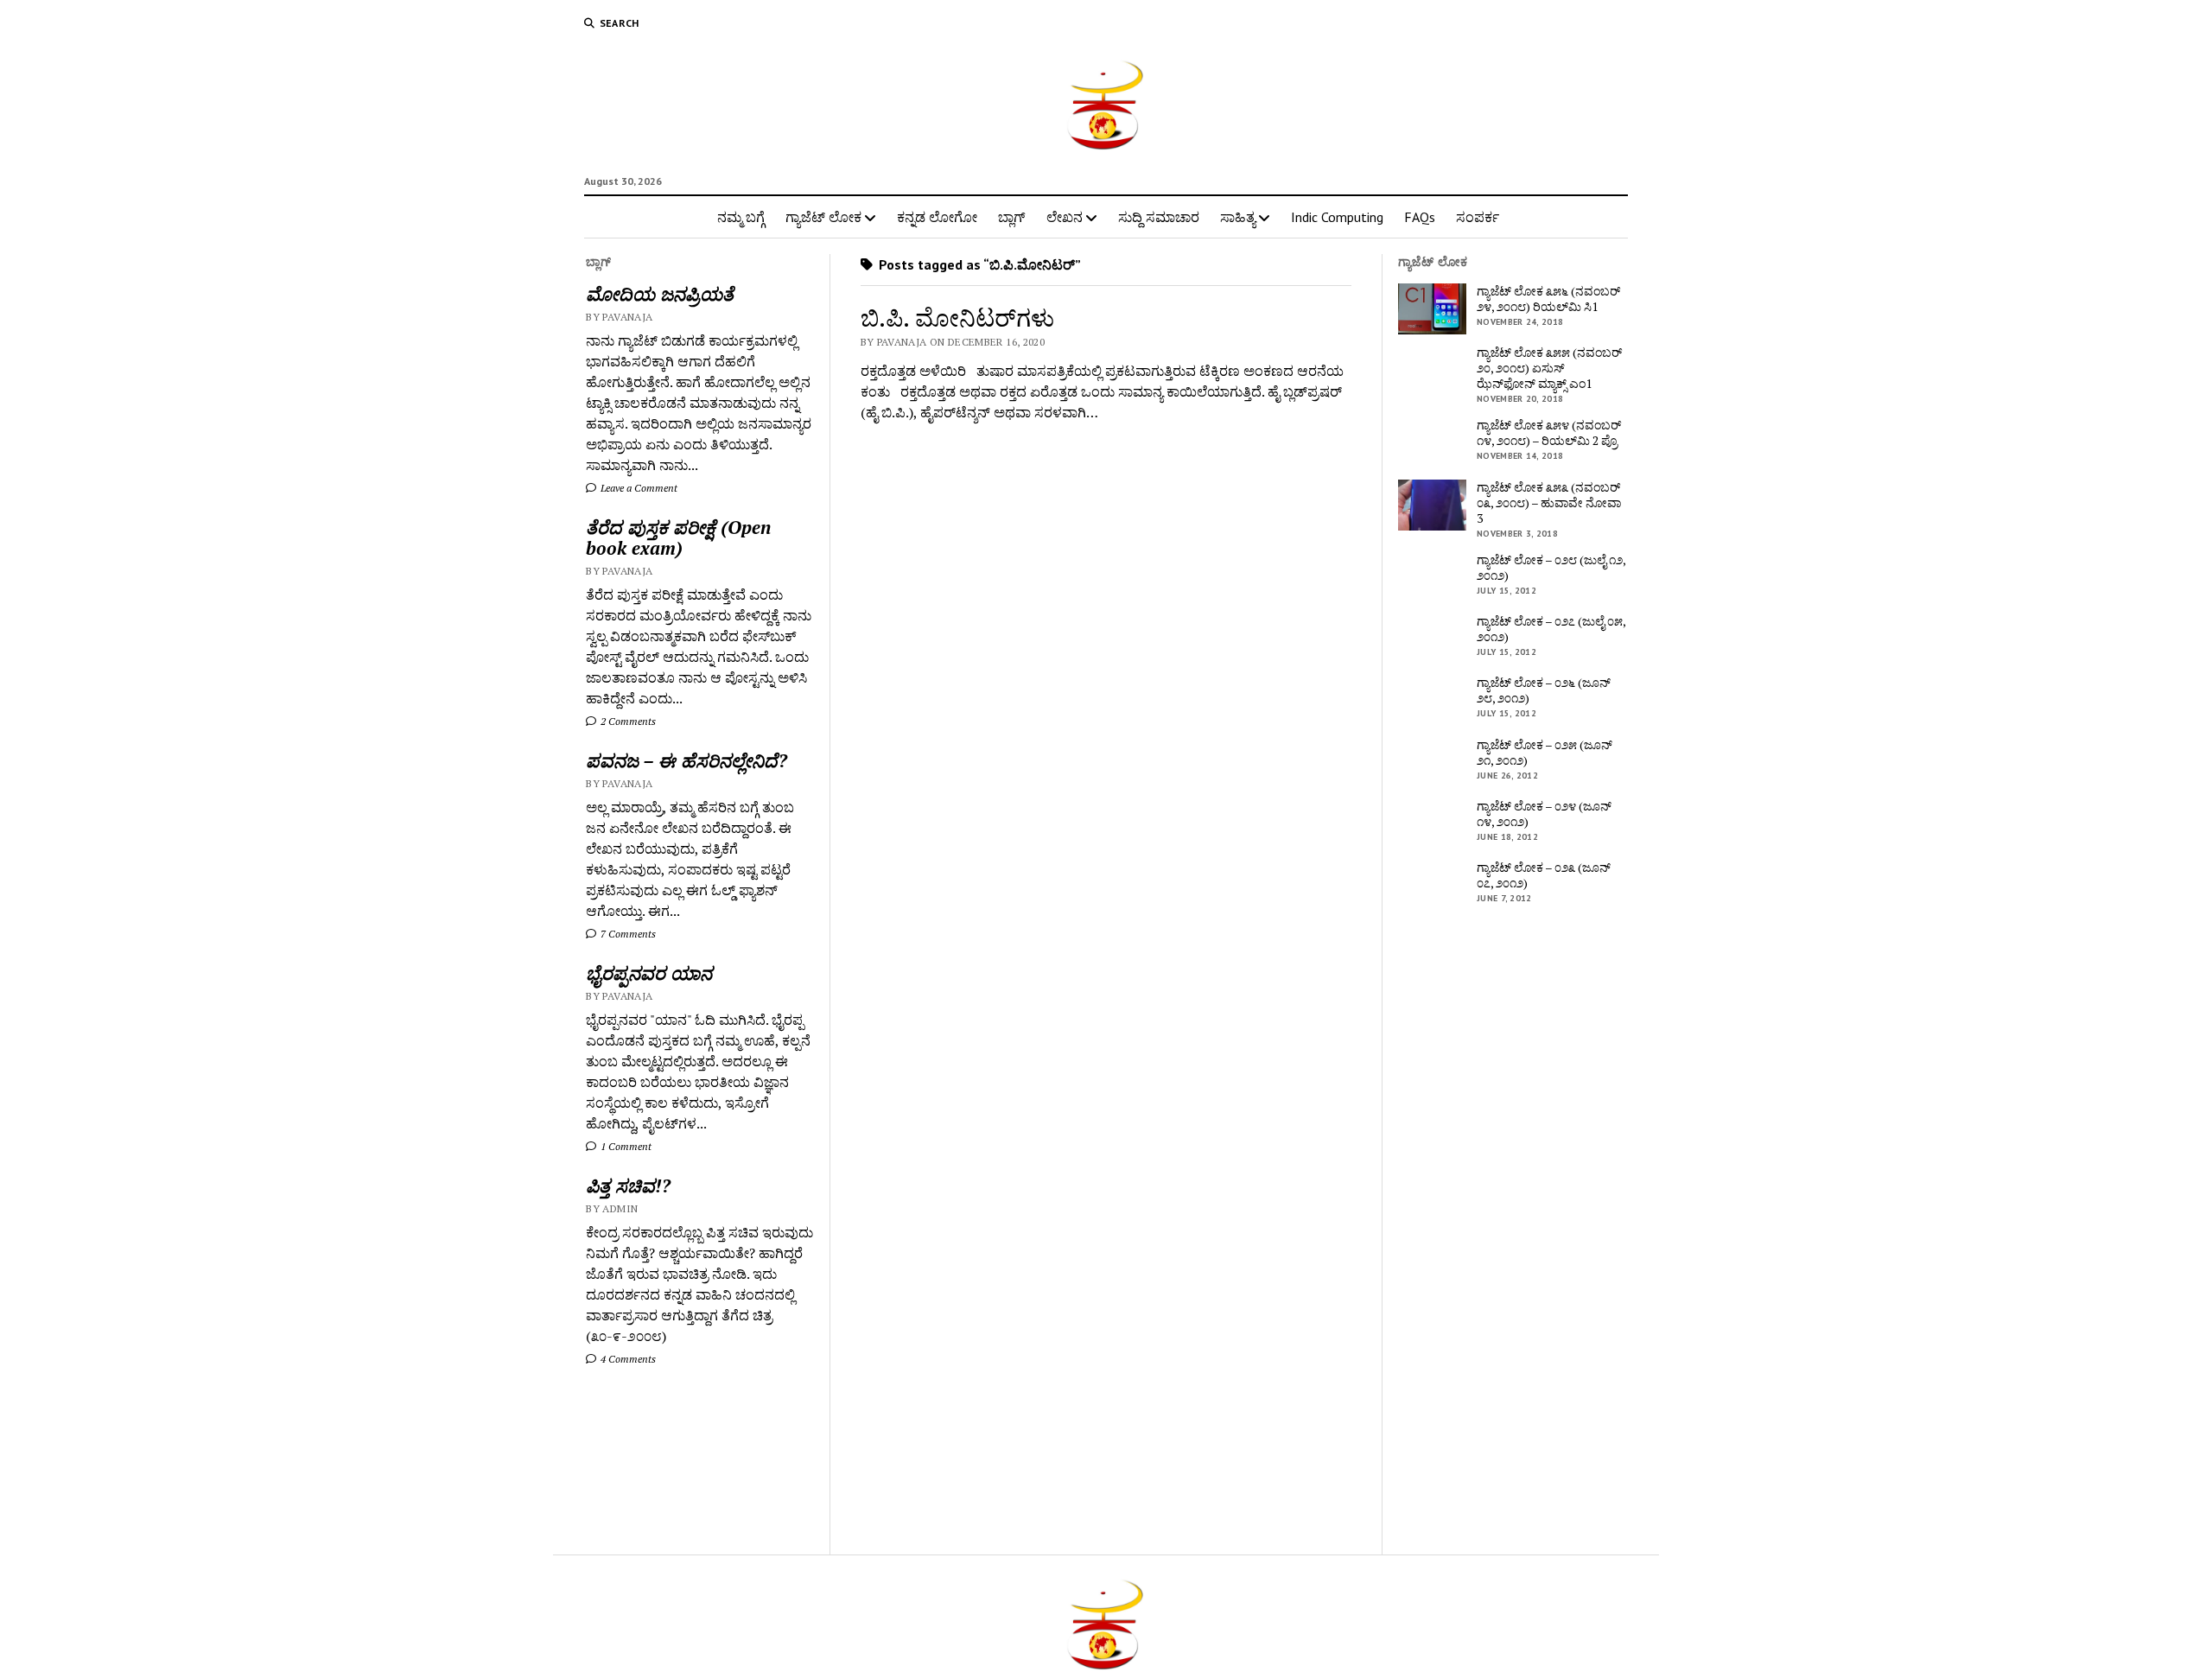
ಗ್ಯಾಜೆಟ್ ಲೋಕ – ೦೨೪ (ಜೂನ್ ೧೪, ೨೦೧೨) (1544, 814)
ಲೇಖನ (1065, 217)
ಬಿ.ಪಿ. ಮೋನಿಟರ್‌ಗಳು (957, 318)
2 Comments (627, 721)
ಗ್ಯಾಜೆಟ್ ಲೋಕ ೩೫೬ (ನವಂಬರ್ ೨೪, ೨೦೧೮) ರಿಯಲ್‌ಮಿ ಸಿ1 (1548, 299)
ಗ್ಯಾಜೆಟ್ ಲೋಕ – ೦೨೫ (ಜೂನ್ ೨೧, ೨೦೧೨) (1545, 753)
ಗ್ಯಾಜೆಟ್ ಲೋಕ (823, 217)
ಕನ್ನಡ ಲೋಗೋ (937, 217)
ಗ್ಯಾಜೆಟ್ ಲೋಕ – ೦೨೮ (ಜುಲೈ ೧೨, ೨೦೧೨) (1551, 568)
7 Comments (627, 934)
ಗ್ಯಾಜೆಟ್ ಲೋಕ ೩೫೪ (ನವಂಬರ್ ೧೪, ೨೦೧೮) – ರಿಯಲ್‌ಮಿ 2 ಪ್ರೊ (1549, 433)
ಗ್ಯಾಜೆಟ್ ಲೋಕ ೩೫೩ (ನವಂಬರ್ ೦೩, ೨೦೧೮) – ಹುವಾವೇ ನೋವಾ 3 (1549, 503)
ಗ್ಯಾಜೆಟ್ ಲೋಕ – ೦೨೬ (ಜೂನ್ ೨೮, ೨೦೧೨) (1544, 690)
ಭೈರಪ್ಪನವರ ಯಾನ (649, 973)
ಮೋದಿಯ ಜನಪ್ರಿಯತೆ (660, 294)
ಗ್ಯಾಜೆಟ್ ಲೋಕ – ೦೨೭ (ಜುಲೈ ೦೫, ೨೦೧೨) (1551, 629)
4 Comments (627, 1359)
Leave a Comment (638, 488)
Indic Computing (1337, 217)
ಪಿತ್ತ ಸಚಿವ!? (628, 1186)
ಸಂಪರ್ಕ (1478, 217)
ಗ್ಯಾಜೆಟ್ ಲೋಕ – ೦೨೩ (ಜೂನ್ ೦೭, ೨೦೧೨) (1544, 875)
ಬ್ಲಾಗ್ (1012, 217)
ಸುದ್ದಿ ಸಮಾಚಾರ (1159, 217)
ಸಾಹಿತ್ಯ (1238, 217)
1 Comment (625, 1146)
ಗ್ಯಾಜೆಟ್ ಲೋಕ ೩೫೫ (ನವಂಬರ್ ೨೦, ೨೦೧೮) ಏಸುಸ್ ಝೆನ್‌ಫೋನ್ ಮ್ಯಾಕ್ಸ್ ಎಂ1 (1549, 368)
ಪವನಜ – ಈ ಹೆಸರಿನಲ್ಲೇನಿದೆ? (686, 760)
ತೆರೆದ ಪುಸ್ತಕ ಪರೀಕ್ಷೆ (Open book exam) (678, 537)
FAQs (1420, 217)
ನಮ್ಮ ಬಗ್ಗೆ (741, 217)
